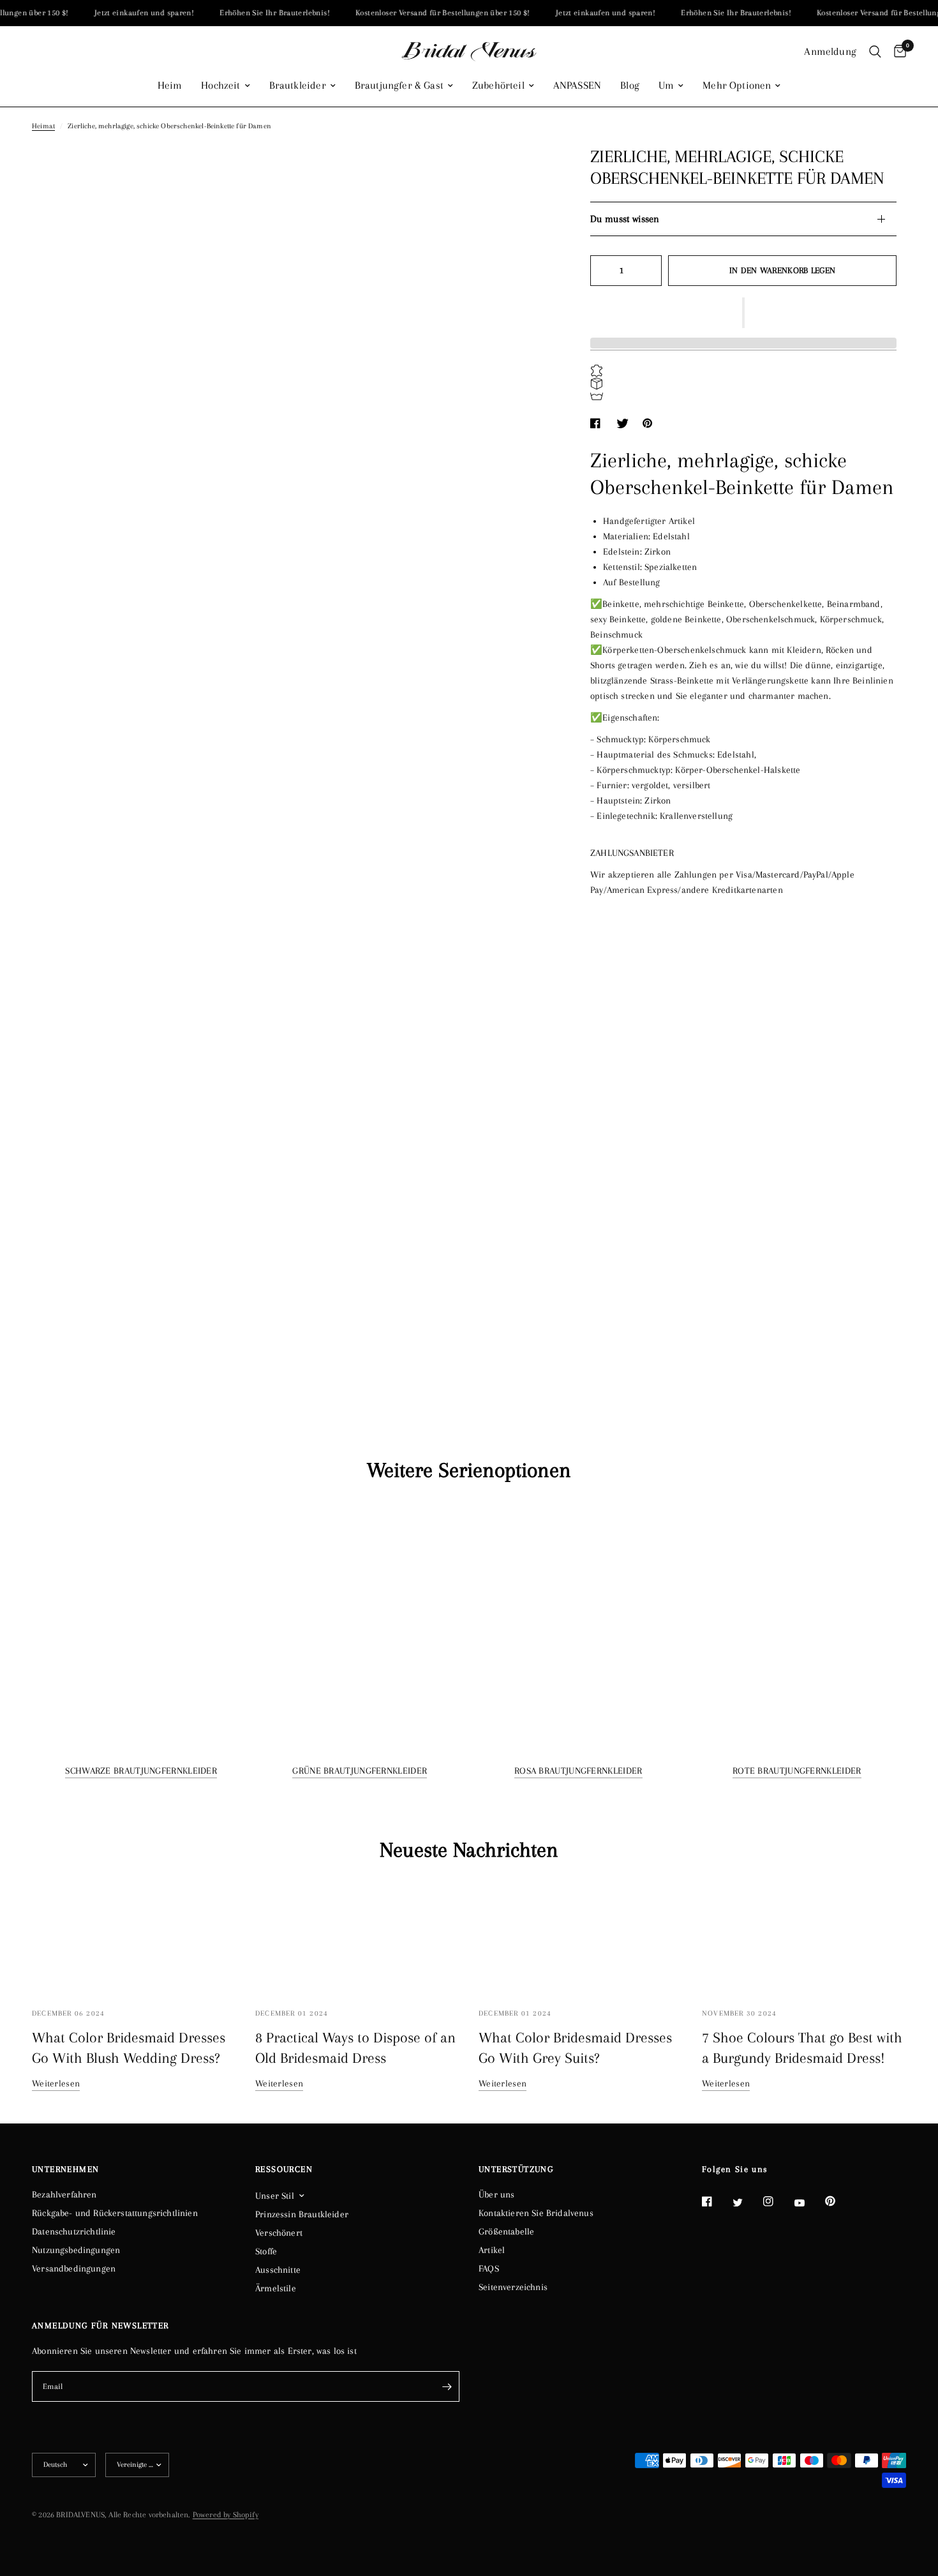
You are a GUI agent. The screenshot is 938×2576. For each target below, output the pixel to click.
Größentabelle (506, 2231)
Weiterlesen (56, 2083)
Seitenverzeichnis (513, 2287)
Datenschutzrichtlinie (74, 2231)
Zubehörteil (498, 86)
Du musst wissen (625, 219)
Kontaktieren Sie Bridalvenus (536, 2213)
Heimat (43, 126)
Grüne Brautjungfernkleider (360, 1771)
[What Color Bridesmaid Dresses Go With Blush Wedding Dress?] (134, 1937)
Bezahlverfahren (64, 2194)
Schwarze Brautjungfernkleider (141, 1771)
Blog (630, 86)
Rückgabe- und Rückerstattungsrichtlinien (115, 2213)
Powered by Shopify (226, 2515)
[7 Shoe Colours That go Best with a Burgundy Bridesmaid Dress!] (804, 1937)
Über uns (496, 2194)
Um (666, 86)
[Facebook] (716, 2201)
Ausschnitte (278, 2270)
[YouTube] (808, 2203)
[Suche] (875, 52)
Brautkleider (298, 86)
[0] (897, 52)
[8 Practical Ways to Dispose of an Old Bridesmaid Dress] (357, 1937)
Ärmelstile (276, 2288)
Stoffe (266, 2251)
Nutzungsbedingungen (76, 2250)
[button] (743, 313)
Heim (170, 86)
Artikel (492, 2250)
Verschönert (279, 2233)
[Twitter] (747, 2202)
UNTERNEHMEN (65, 2169)
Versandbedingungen (74, 2268)
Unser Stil (275, 2196)
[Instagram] (777, 2201)
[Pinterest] (839, 2201)
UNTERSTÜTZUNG (516, 2169)
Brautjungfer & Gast (399, 86)
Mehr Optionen (737, 86)
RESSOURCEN (284, 2169)
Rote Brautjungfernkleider (797, 1771)
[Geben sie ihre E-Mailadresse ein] (447, 2386)
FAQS (489, 2268)
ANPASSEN (577, 86)
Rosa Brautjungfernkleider (578, 1771)
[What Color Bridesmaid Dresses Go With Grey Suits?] (581, 1937)
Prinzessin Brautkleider (302, 2214)
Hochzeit (220, 86)
